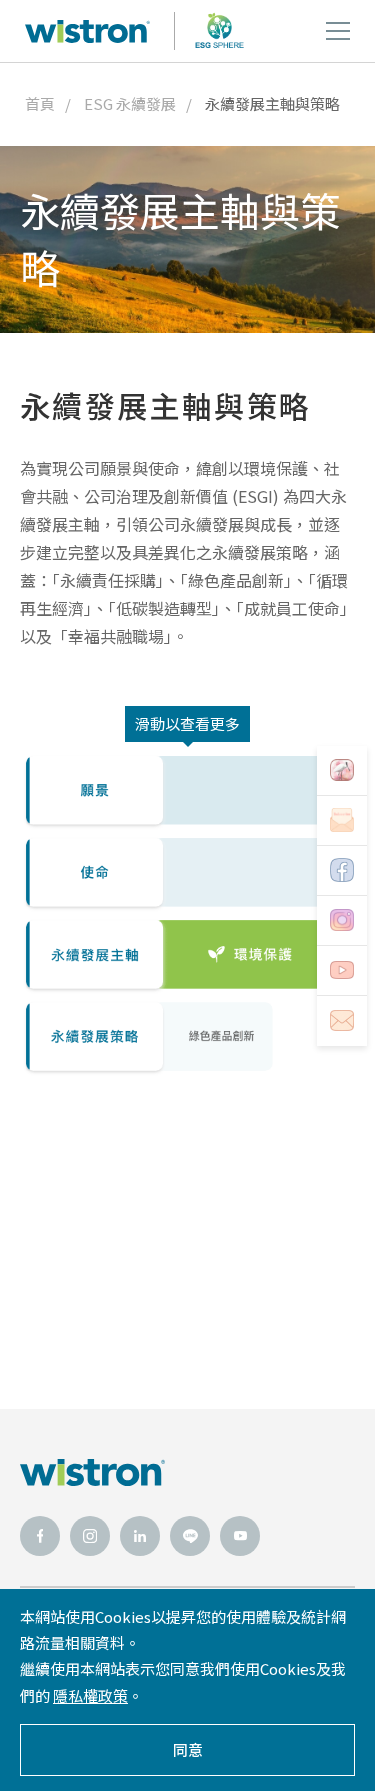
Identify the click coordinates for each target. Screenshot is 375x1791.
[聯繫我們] (342, 1021)
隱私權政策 (90, 1695)
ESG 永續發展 (130, 103)
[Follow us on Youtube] (342, 971)
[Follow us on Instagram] (342, 921)
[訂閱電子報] (342, 821)
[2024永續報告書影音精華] (342, 771)
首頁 (40, 103)
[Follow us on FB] (342, 871)
